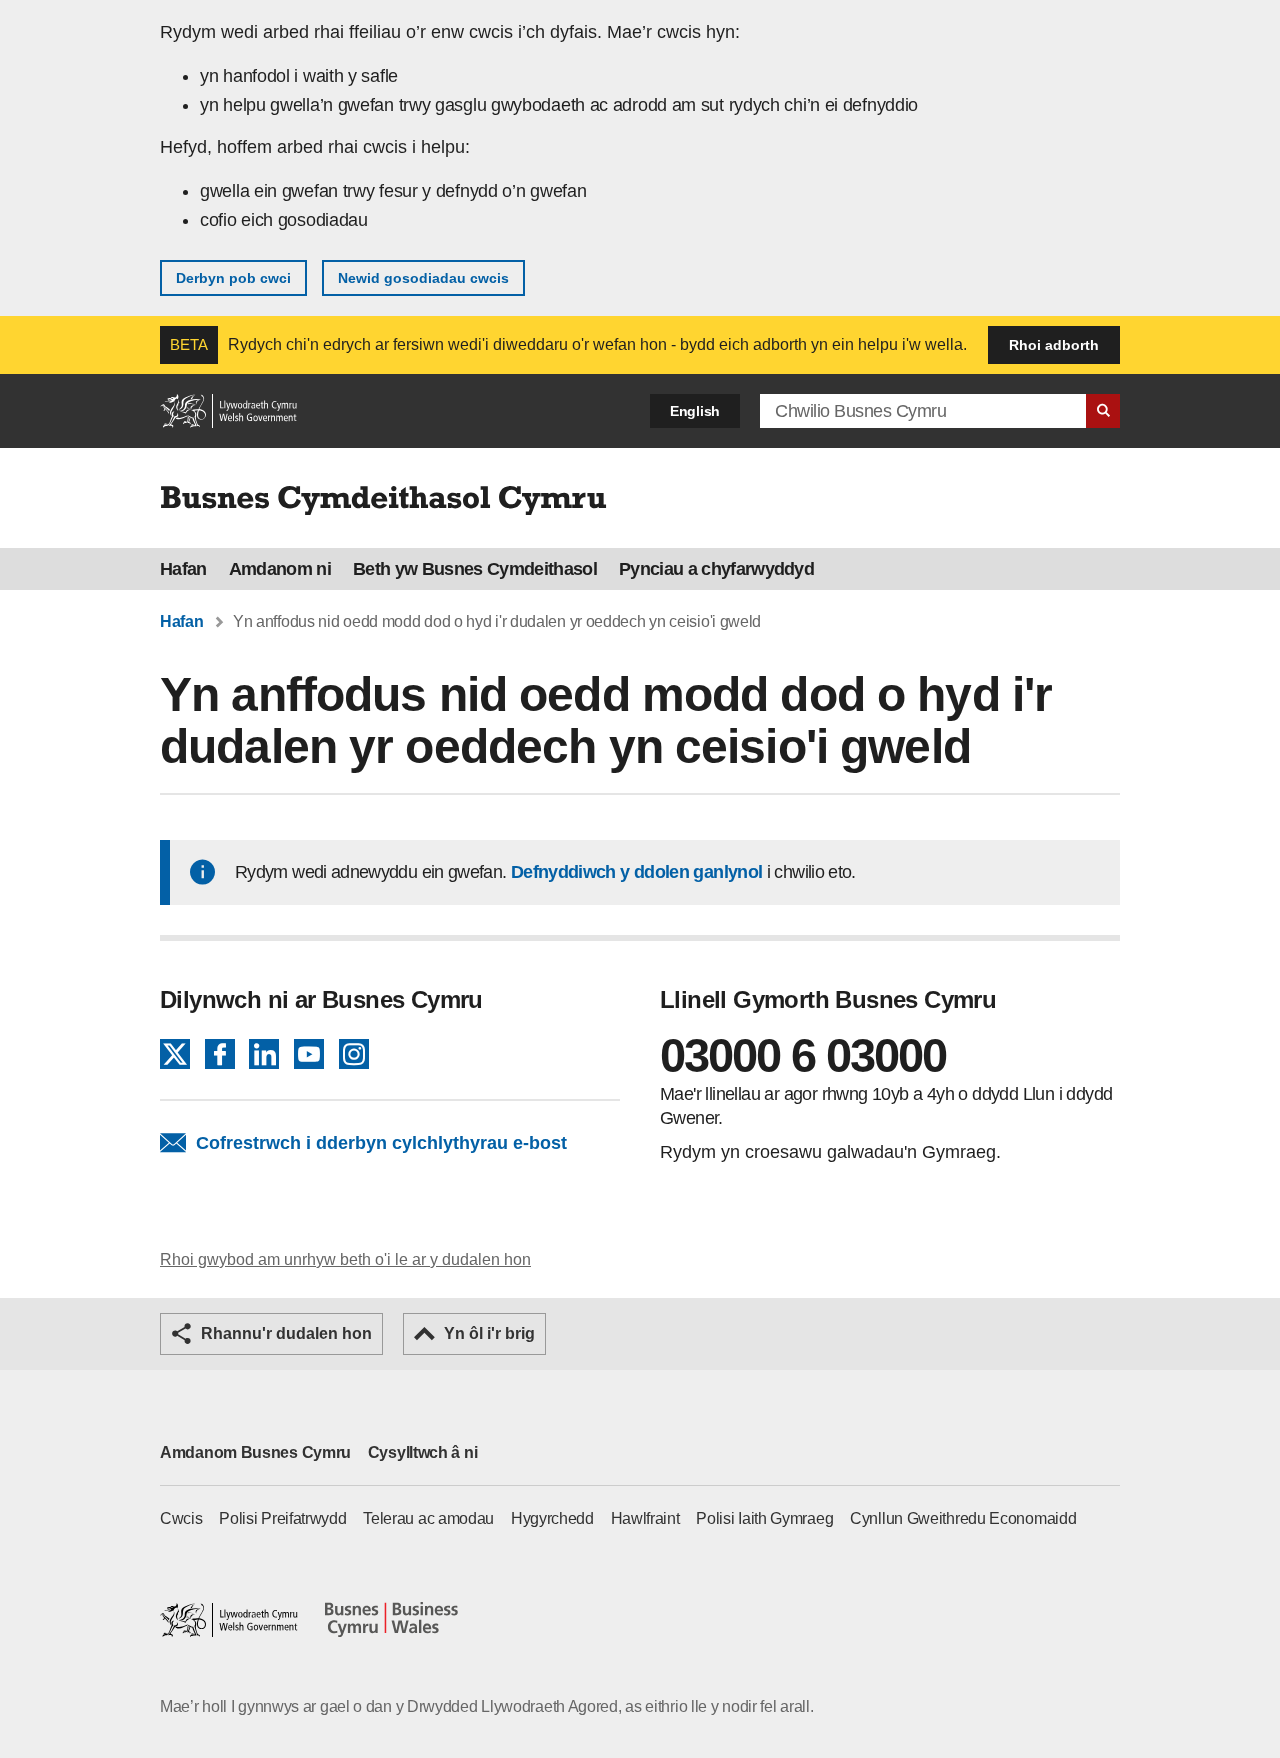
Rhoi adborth (1054, 345)
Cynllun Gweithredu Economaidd (963, 1518)
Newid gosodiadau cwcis (423, 278)
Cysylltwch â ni (423, 1452)
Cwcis (181, 1518)
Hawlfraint (645, 1518)
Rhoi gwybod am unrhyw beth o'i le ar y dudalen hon (345, 1259)
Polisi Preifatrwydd (282, 1518)
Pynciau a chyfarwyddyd (716, 569)
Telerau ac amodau (428, 1518)
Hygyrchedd (552, 1518)
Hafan (183, 569)
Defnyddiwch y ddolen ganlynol (636, 872)
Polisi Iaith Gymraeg (764, 1518)
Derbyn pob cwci (233, 278)
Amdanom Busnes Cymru (255, 1452)
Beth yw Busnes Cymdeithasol (475, 569)
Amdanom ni (280, 569)
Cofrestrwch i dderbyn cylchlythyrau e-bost (381, 1143)
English (695, 411)
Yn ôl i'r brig (489, 1333)
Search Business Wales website (1103, 411)
